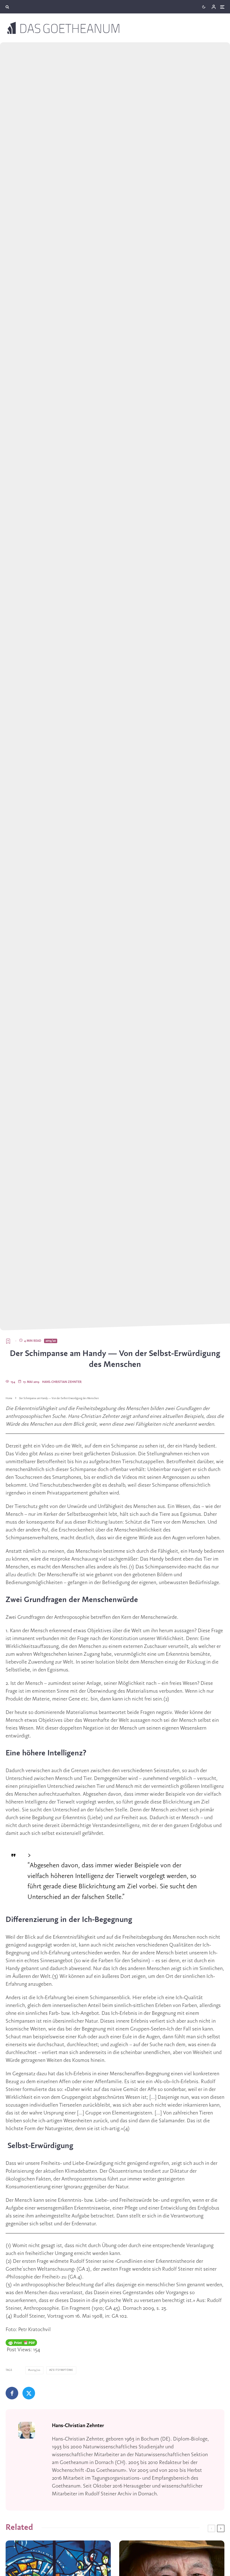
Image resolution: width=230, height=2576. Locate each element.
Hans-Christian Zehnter (62, 1382)
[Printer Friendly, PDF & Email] (21, 2343)
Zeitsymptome (62, 2370)
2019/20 (51, 1341)
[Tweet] (29, 2393)
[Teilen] (12, 2393)
